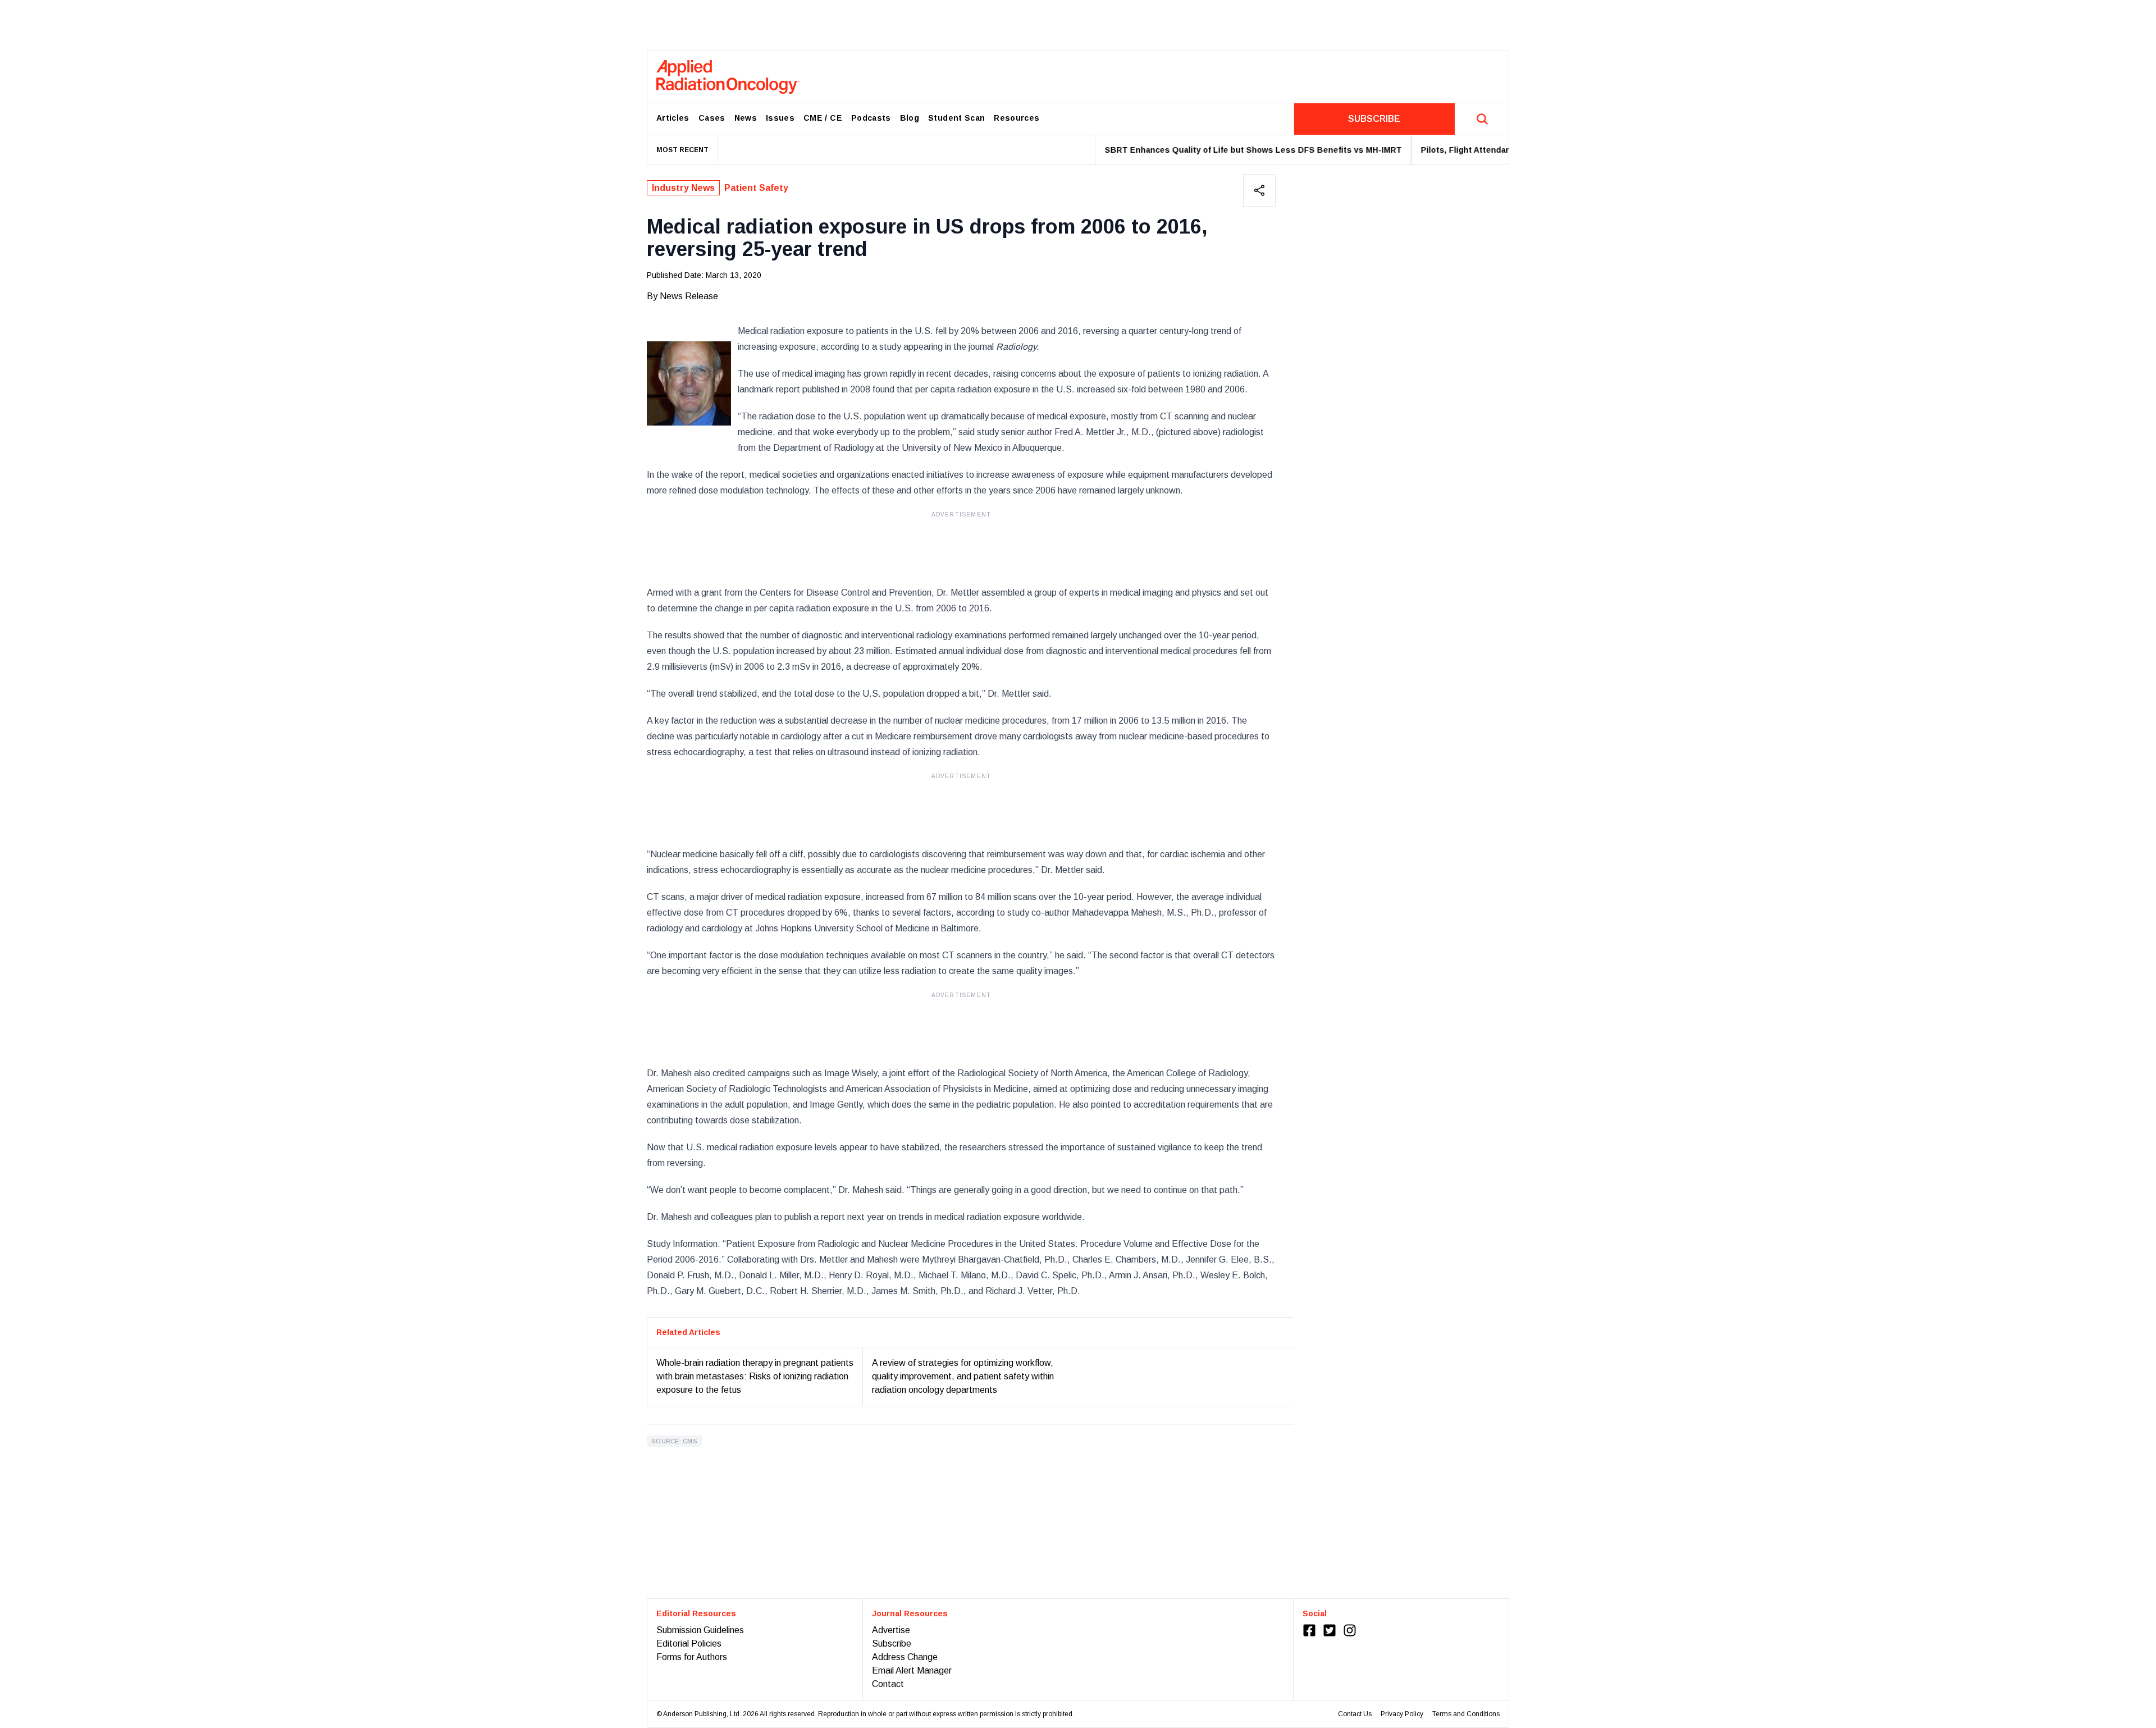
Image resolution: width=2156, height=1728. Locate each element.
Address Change (905, 1657)
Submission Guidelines (700, 1630)
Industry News (683, 188)
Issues (780, 118)
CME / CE (823, 118)
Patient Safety (756, 188)
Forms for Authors (692, 1657)
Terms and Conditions (1466, 1714)
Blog (910, 118)
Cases (712, 118)
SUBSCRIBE (1374, 119)
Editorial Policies (689, 1644)
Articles (673, 118)
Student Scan (956, 118)
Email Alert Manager (912, 1670)
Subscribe (892, 1644)
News (746, 118)
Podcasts (871, 118)
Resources (1017, 118)
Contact (888, 1684)
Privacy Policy (1402, 1714)
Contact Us (1355, 1714)
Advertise (891, 1630)
